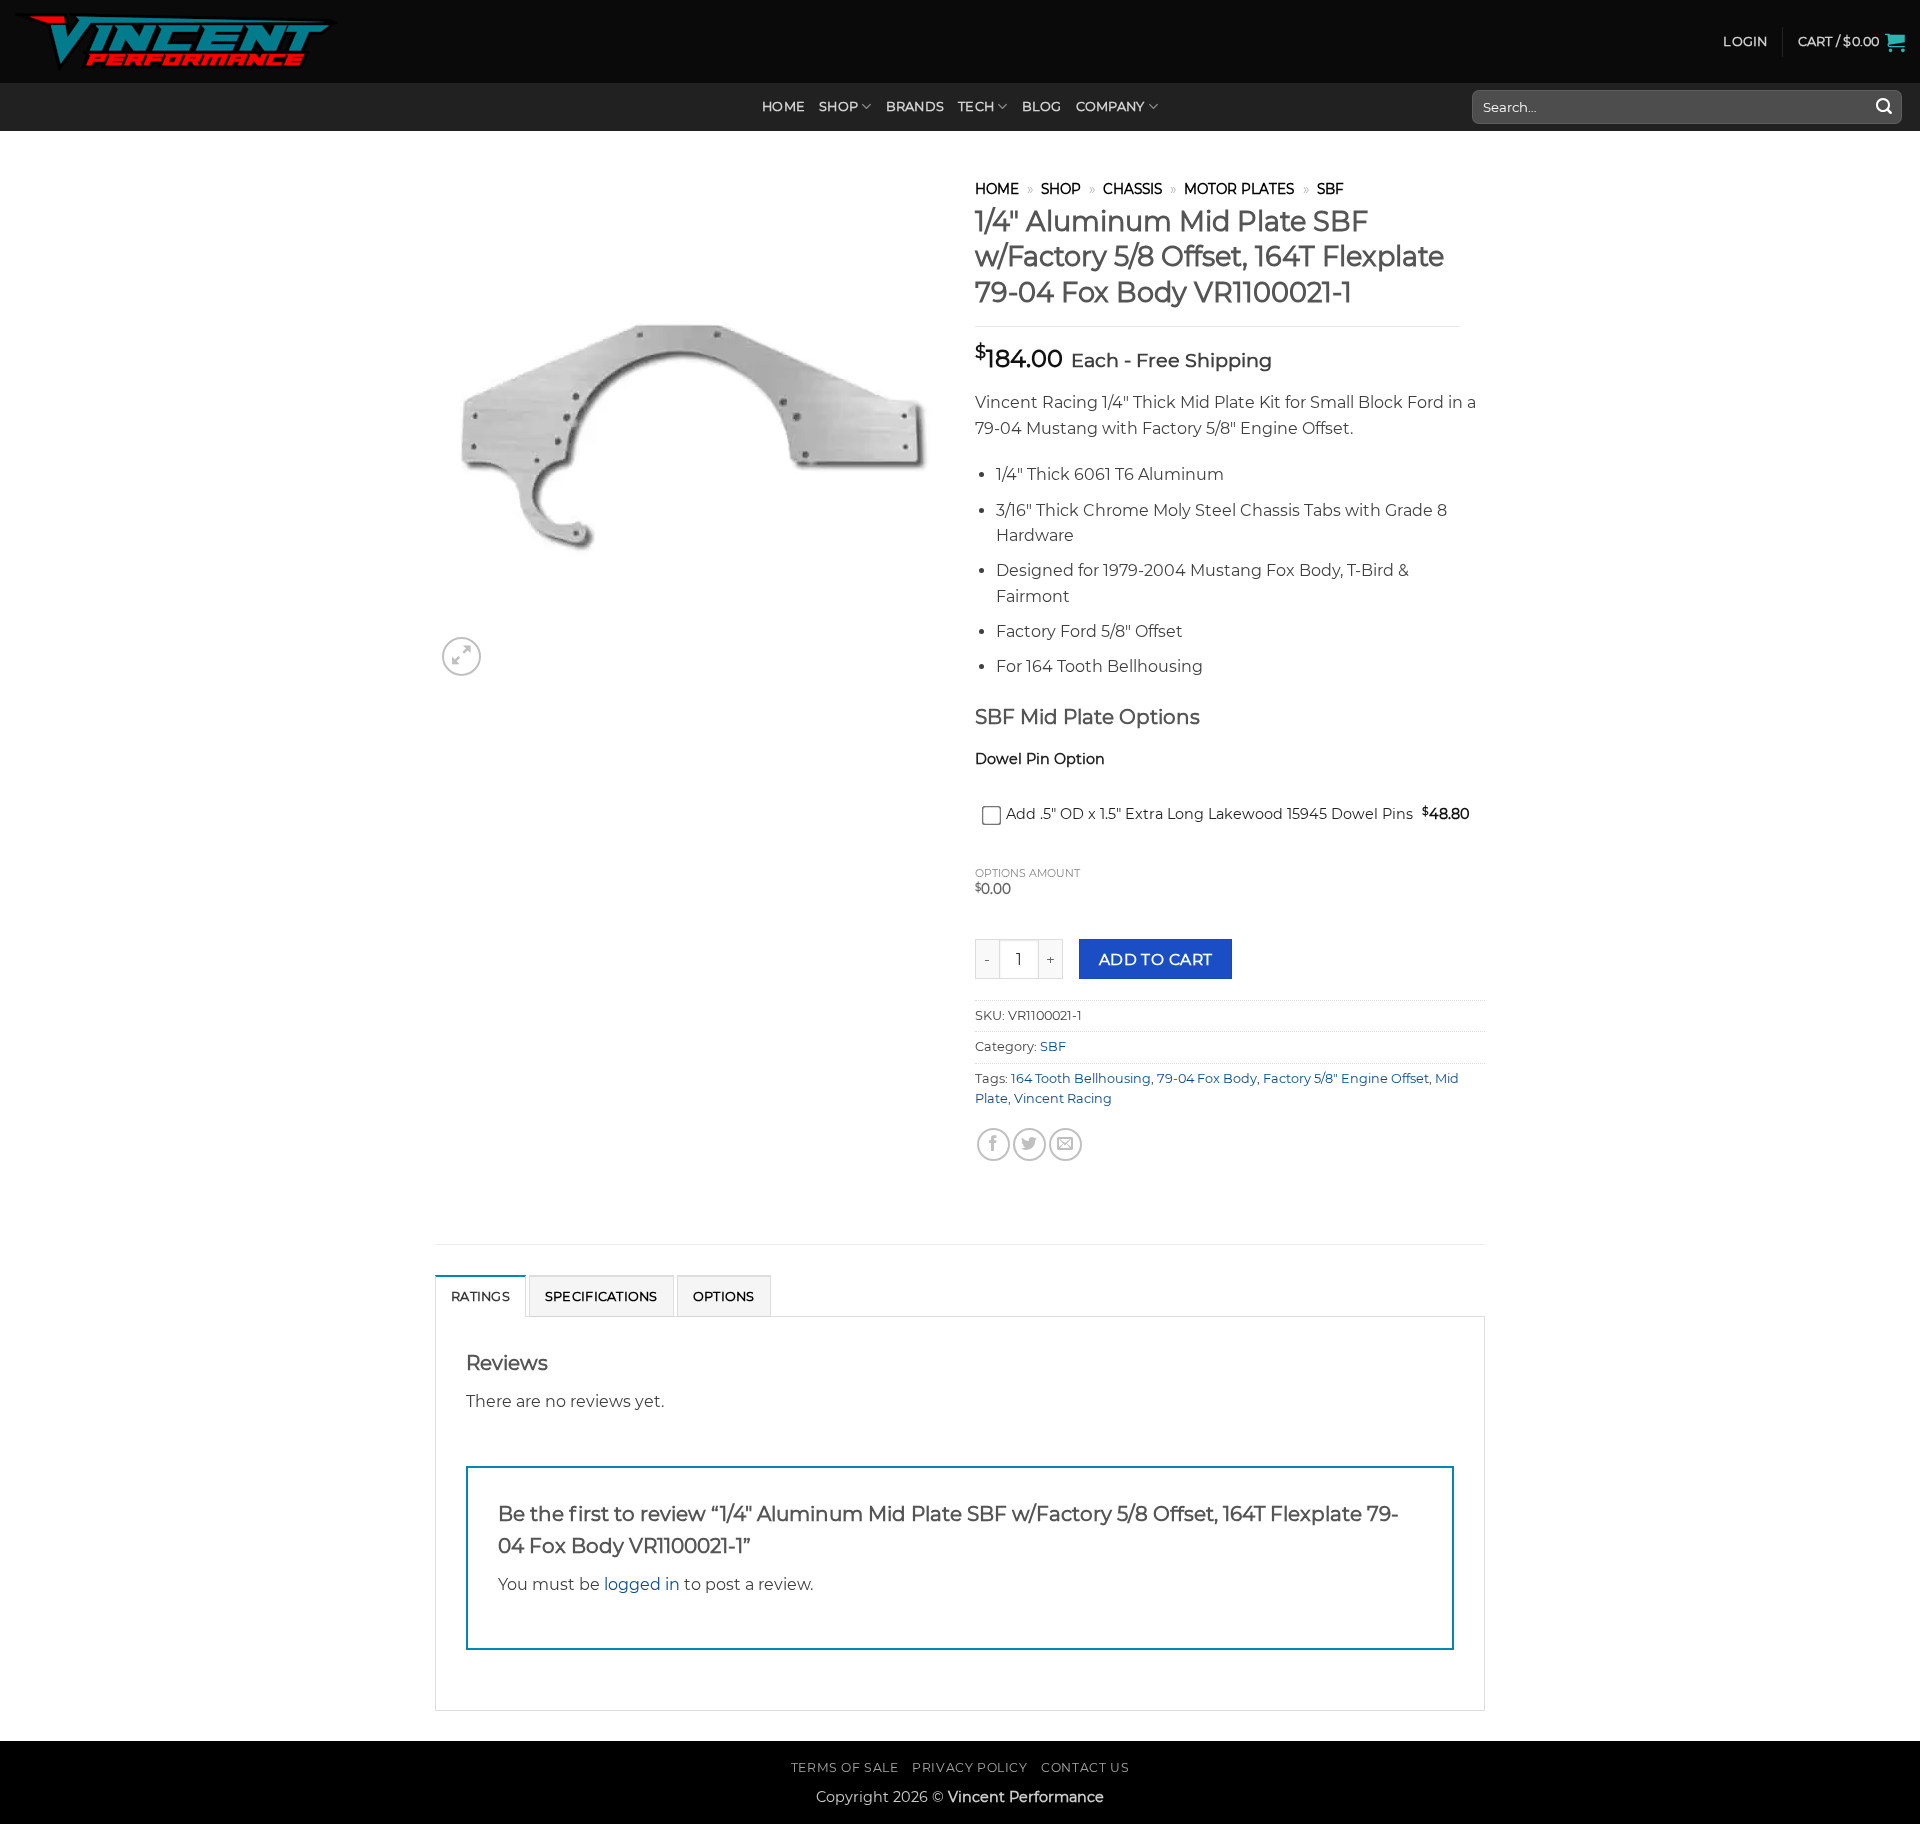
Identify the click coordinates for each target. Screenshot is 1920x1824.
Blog (1042, 106)
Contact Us (1085, 1767)
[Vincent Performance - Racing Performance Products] (176, 42)
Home (783, 106)
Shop (838, 106)
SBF (1330, 189)
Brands (915, 106)
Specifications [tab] (601, 1296)
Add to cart (1156, 959)
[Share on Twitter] (1029, 1144)
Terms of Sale (845, 1767)
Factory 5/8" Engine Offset (1346, 1078)
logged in (642, 1584)
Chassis (1132, 189)
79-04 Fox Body (1207, 1078)
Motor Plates (1239, 189)
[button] (1745, 42)
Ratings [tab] (480, 1296)
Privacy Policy (970, 1767)
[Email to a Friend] (1065, 1144)
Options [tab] (724, 1296)
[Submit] (1884, 107)
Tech (976, 106)
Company (1110, 106)
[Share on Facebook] (993, 1144)
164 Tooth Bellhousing (1081, 1078)
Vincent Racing (1063, 1098)
